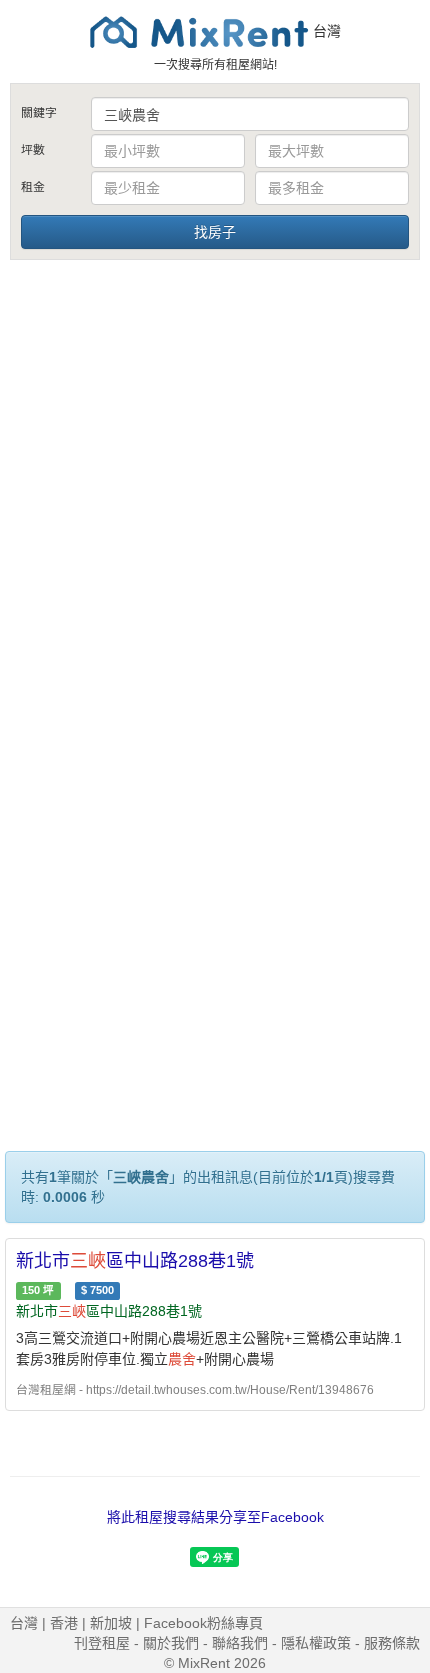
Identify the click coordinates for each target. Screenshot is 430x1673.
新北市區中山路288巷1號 (135, 1261)
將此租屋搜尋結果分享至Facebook (215, 1517)
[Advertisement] (215, 488)
